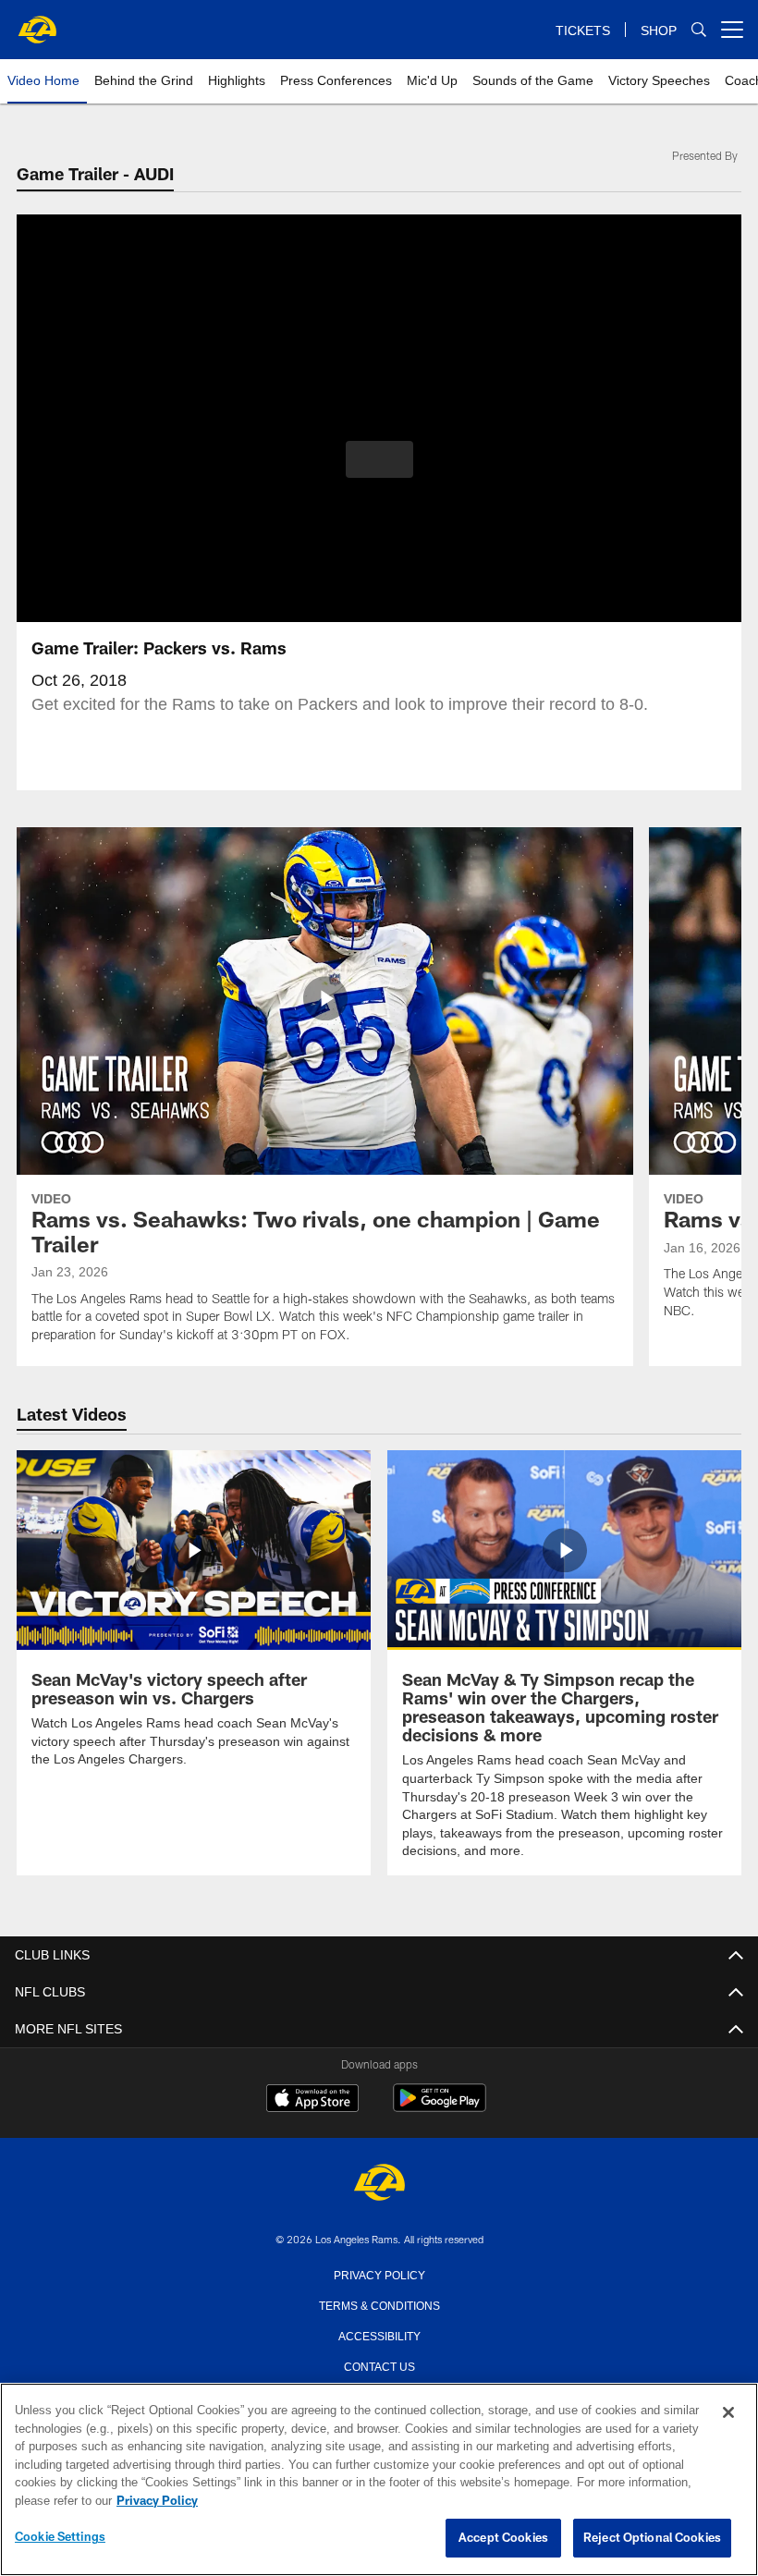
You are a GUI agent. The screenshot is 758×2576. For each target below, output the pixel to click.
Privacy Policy (379, 2273)
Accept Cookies (503, 2538)
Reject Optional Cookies (652, 2538)
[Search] (699, 30)
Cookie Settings (60, 2537)
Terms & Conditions (379, 2303)
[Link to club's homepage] (37, 22)
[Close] (728, 2413)
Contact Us (379, 2364)
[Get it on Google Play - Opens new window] (440, 2106)
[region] (379, 2480)
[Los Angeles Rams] (379, 2183)
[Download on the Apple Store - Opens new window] (312, 2099)
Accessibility (379, 2334)
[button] (379, 459)
